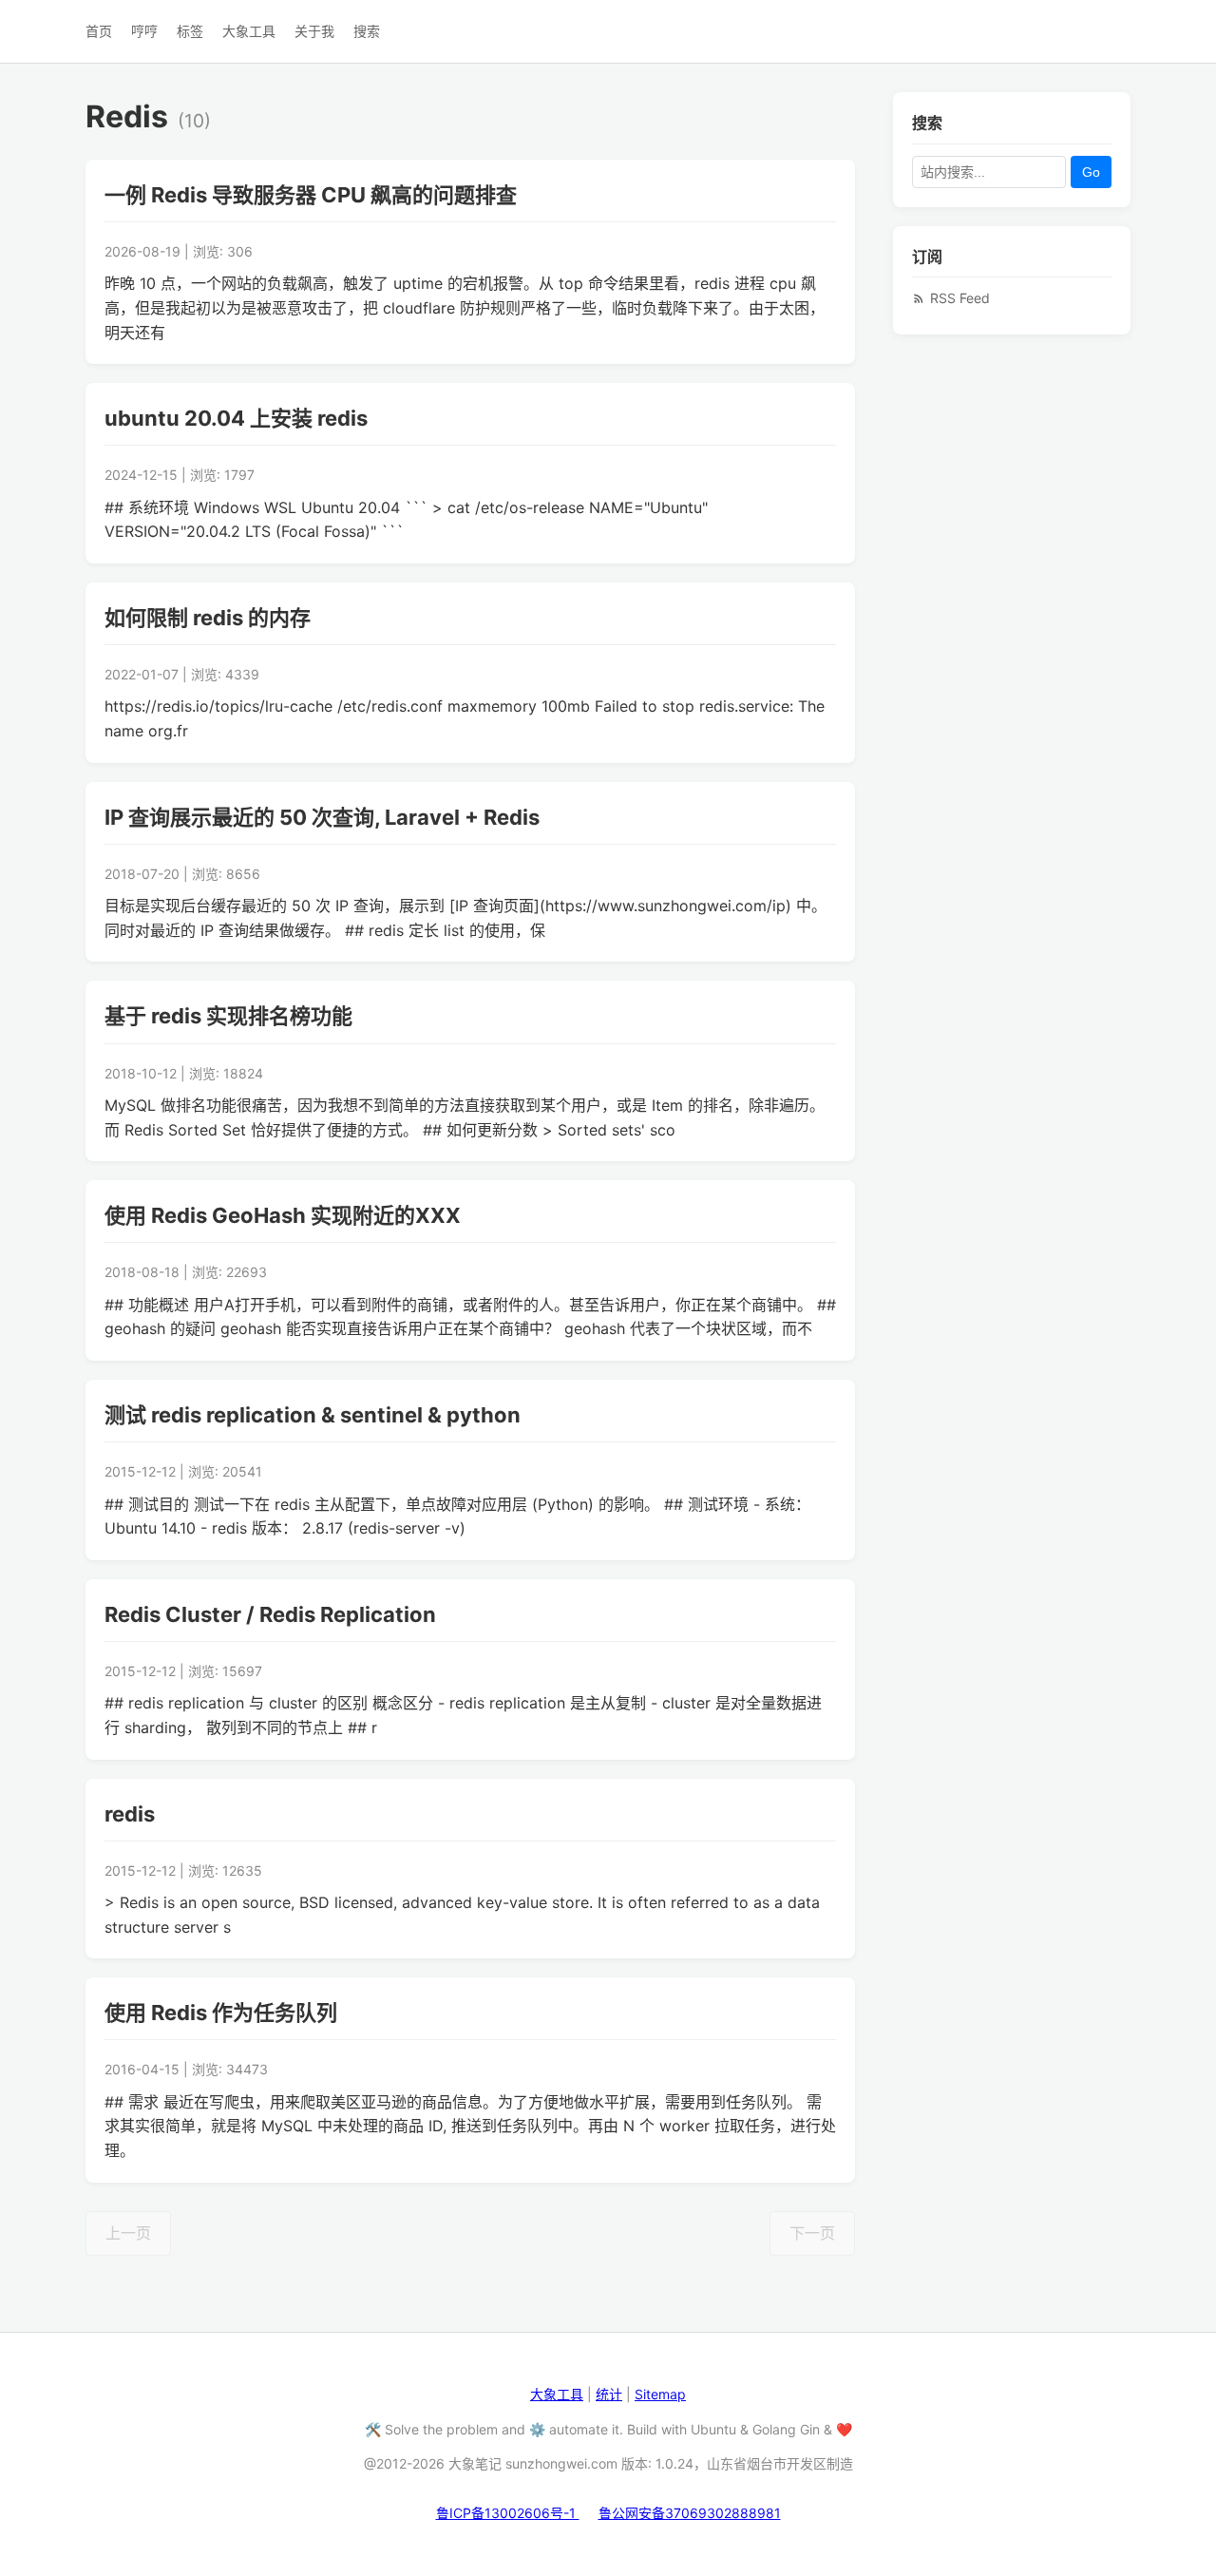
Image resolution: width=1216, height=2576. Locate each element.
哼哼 (144, 31)
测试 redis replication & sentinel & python (313, 1415)
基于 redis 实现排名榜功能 (228, 1016)
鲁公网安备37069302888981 (690, 2513)
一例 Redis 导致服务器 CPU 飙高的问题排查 (311, 195)
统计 (609, 2394)
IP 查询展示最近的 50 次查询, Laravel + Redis (322, 817)
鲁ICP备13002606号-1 (508, 2513)
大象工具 (249, 31)
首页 (99, 31)
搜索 (367, 31)
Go (1091, 171)
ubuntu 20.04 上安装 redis (236, 418)
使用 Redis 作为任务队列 (221, 2013)
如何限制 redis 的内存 (208, 618)
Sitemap (660, 2394)
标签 (190, 31)
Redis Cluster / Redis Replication (270, 1614)
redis (130, 1814)
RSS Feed (960, 298)
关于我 (314, 31)
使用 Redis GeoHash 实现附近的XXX (283, 1215)
